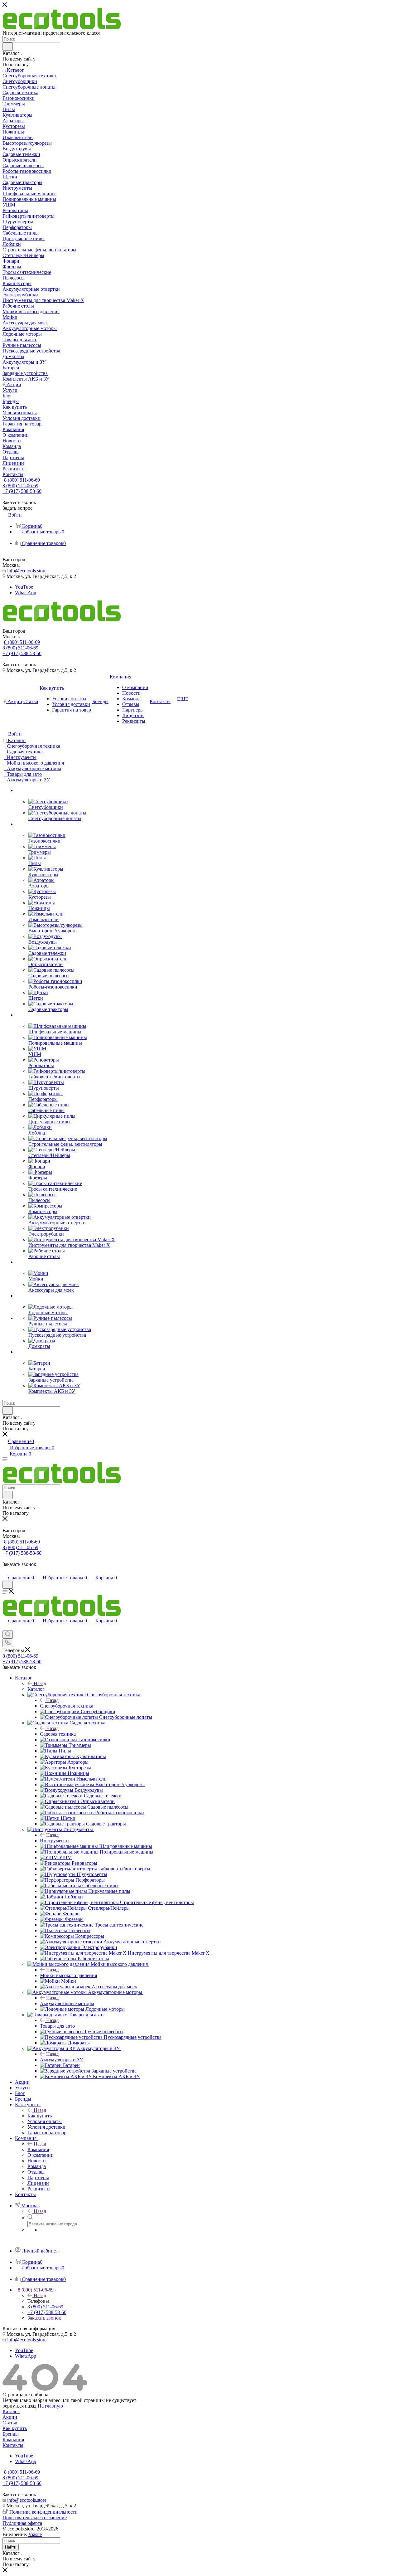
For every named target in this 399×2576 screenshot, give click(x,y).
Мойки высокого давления (68, 1975)
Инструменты (55, 1841)
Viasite (35, 2534)
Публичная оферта (22, 2523)
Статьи (10, 2423)
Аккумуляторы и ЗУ (61, 2060)
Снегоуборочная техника (67, 1706)
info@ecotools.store (27, 571)
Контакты (13, 2445)
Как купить (40, 2116)
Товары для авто (57, 2026)
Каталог (36, 1689)
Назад (40, 1683)
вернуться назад (19, 2406)
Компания (38, 2149)
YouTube (24, 587)
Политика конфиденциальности (43, 2512)
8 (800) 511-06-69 (22, 480)
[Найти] (8, 46)
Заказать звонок (44, 2318)
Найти (11, 2547)
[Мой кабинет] (5, 1571)
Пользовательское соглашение (35, 2518)
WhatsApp (26, 593)
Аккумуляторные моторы (67, 2003)
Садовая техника (58, 1734)
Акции (10, 2417)
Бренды (11, 2434)
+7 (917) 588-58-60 (22, 491)
